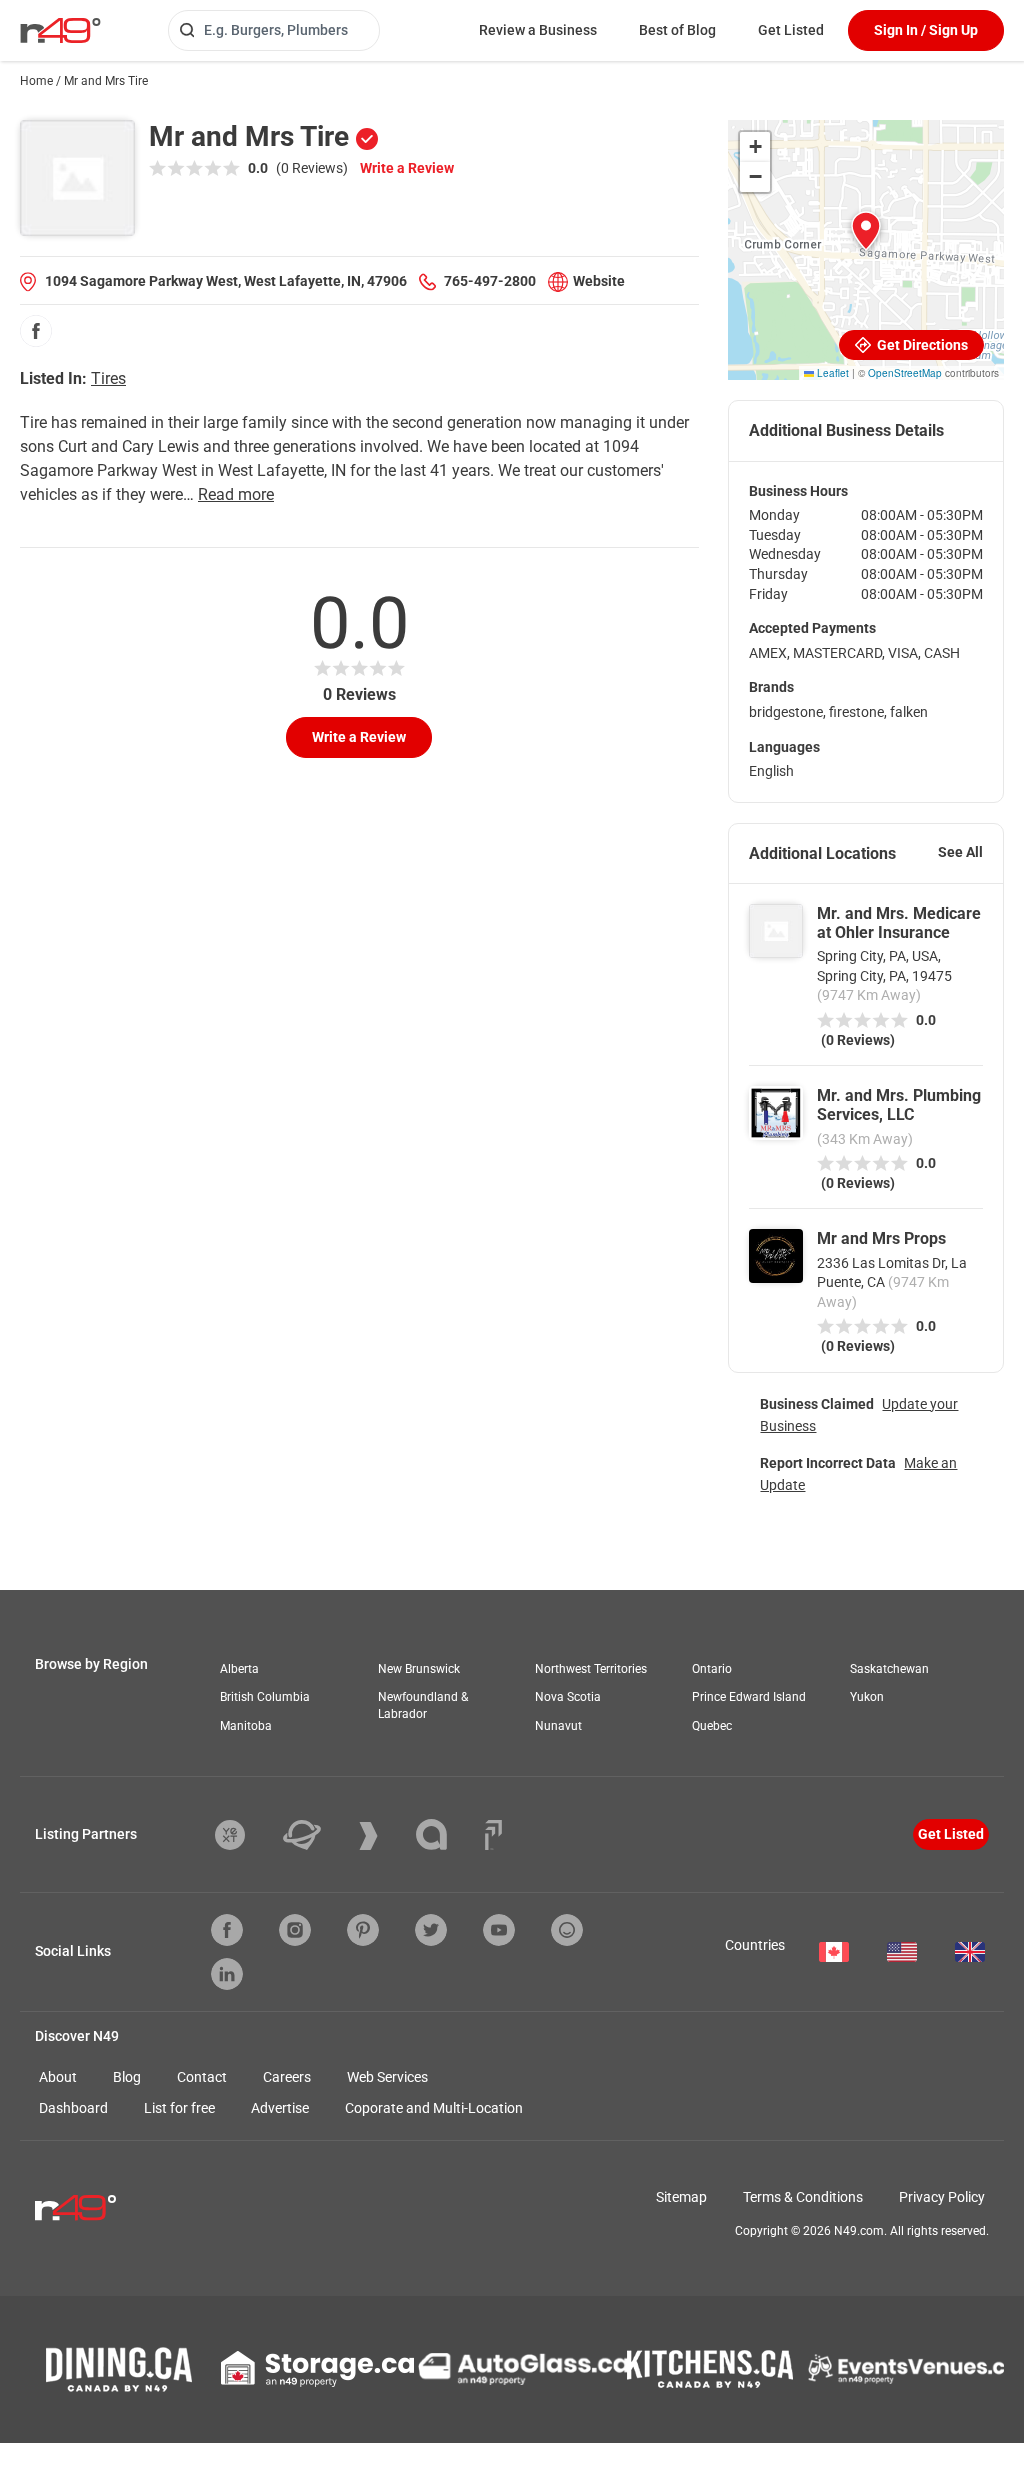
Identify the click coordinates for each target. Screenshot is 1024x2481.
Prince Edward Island (749, 1697)
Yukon (867, 1697)
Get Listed (791, 30)
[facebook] (36, 331)
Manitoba (246, 1726)
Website (599, 281)
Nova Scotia (568, 1697)
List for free (179, 2108)
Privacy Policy (942, 2197)
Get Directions (921, 345)
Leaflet (831, 373)
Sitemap (681, 2197)
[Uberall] (317, 1835)
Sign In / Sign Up (926, 30)
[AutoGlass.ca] (523, 2369)
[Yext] (245, 1835)
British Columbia (265, 1697)
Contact (202, 2077)
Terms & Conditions (803, 2197)
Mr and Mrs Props (881, 1238)
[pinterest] (363, 1930)
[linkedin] (227, 1974)
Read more (236, 494)
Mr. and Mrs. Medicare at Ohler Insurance (899, 923)
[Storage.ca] (317, 2369)
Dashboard (73, 2108)
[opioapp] (567, 1930)
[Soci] (493, 1835)
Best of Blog (677, 30)
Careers (287, 2077)
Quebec (712, 1726)
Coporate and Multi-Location (434, 2108)
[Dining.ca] (119, 2369)
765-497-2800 (490, 281)
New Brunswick (419, 1669)
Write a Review (407, 168)
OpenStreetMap (905, 373)
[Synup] (383, 1836)
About (58, 2077)
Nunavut (558, 1726)
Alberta (239, 1669)
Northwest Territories (591, 1669)
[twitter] (431, 1930)
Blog (127, 2077)
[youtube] (499, 1930)
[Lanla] (446, 1834)
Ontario (712, 1669)
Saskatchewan (889, 1669)
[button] (866, 231)
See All (960, 852)
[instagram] (295, 1930)
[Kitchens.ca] (710, 2369)
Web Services (387, 2077)
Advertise (280, 2108)
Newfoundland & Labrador (423, 1705)
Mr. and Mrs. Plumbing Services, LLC (899, 1105)
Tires (108, 378)
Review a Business (538, 30)
